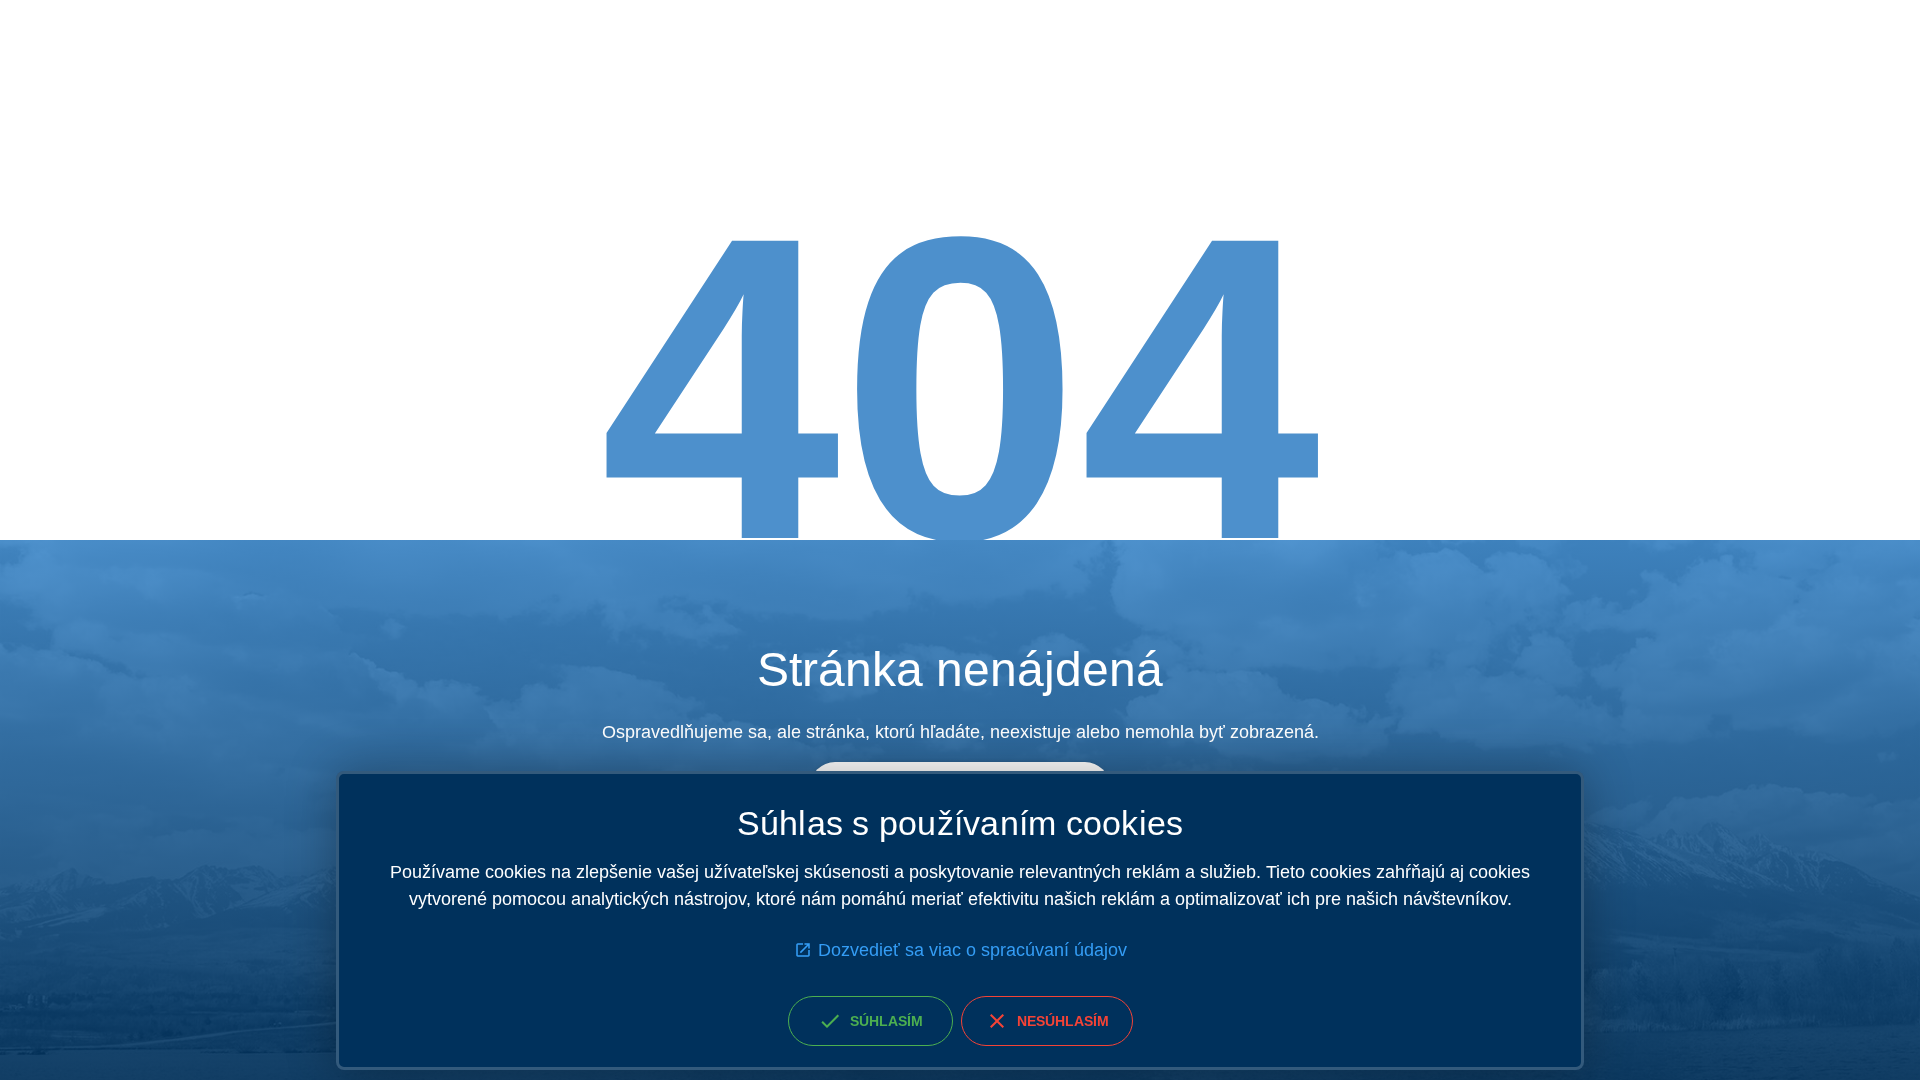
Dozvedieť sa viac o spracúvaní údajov (972, 950)
